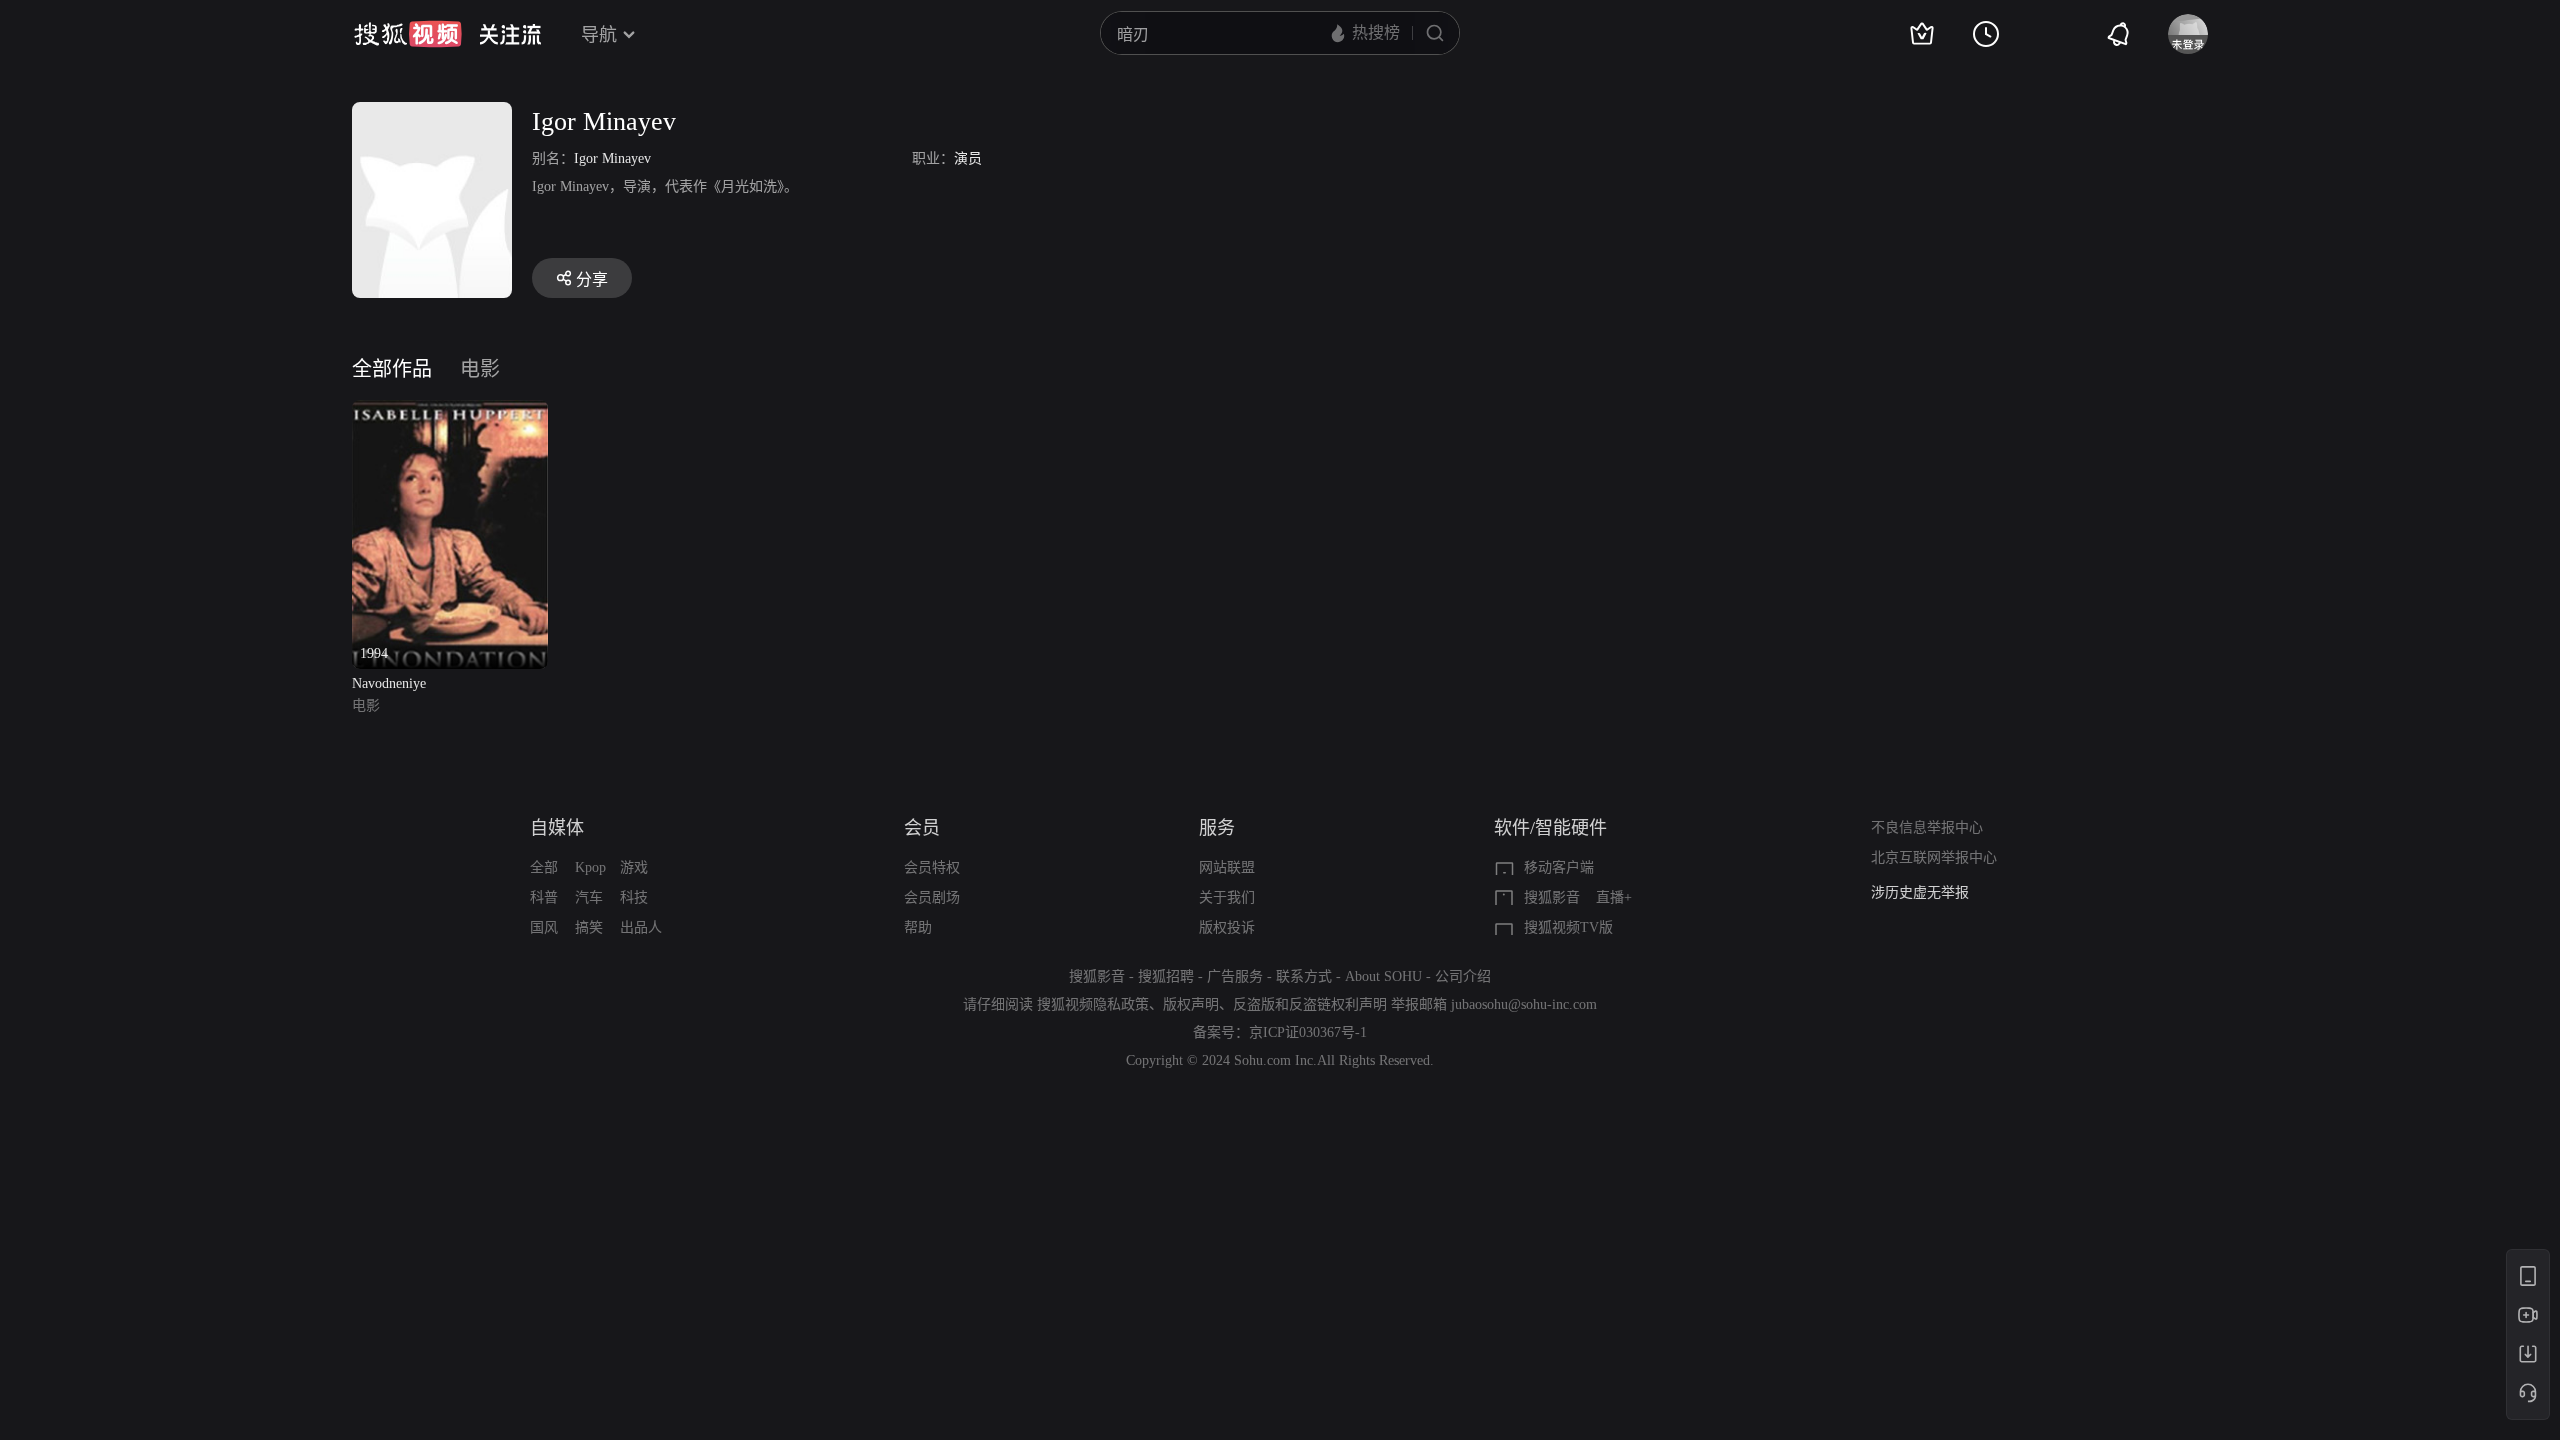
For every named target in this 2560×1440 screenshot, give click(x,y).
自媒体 (557, 828)
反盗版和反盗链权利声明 (1310, 1004)
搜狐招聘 (1166, 976)
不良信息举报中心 (1927, 827)
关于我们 (1227, 897)
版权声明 (1191, 1004)
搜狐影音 (1552, 897)
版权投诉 (1227, 927)
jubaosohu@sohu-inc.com (1524, 1004)
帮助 (918, 927)
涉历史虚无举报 (1920, 892)
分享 (592, 279)
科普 (544, 897)
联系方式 (1304, 976)
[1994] (450, 411)
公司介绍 (1463, 976)
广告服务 (1235, 976)
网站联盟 (1227, 867)
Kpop (590, 867)
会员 (922, 828)
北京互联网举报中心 (1934, 857)
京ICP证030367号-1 (1308, 1032)
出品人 (641, 927)
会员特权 (932, 867)
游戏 (634, 867)
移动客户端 (1559, 867)
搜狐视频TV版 (1568, 927)
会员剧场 (932, 897)
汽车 (589, 897)
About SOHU (1383, 976)
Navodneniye (389, 683)
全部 (544, 867)
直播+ (1614, 897)
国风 (544, 927)
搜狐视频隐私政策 (1093, 1004)
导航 (599, 35)
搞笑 (589, 927)
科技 (634, 897)
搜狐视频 (408, 34)
